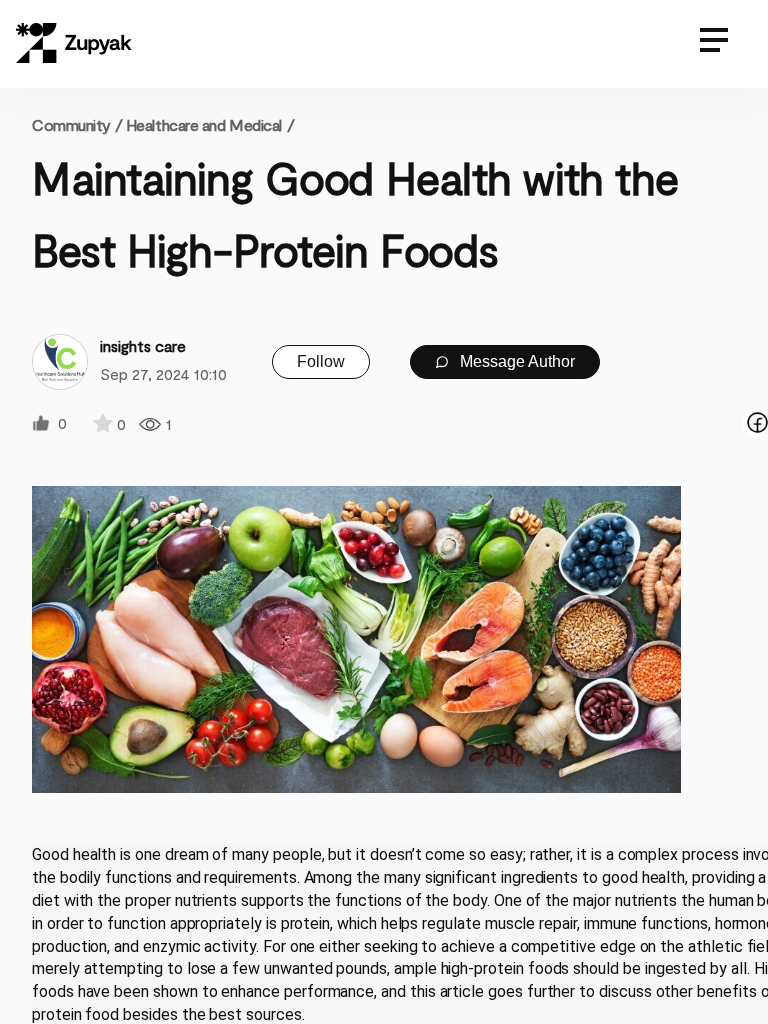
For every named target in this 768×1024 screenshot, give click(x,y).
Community (77, 124)
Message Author (515, 361)
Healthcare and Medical (204, 124)
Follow (321, 361)
